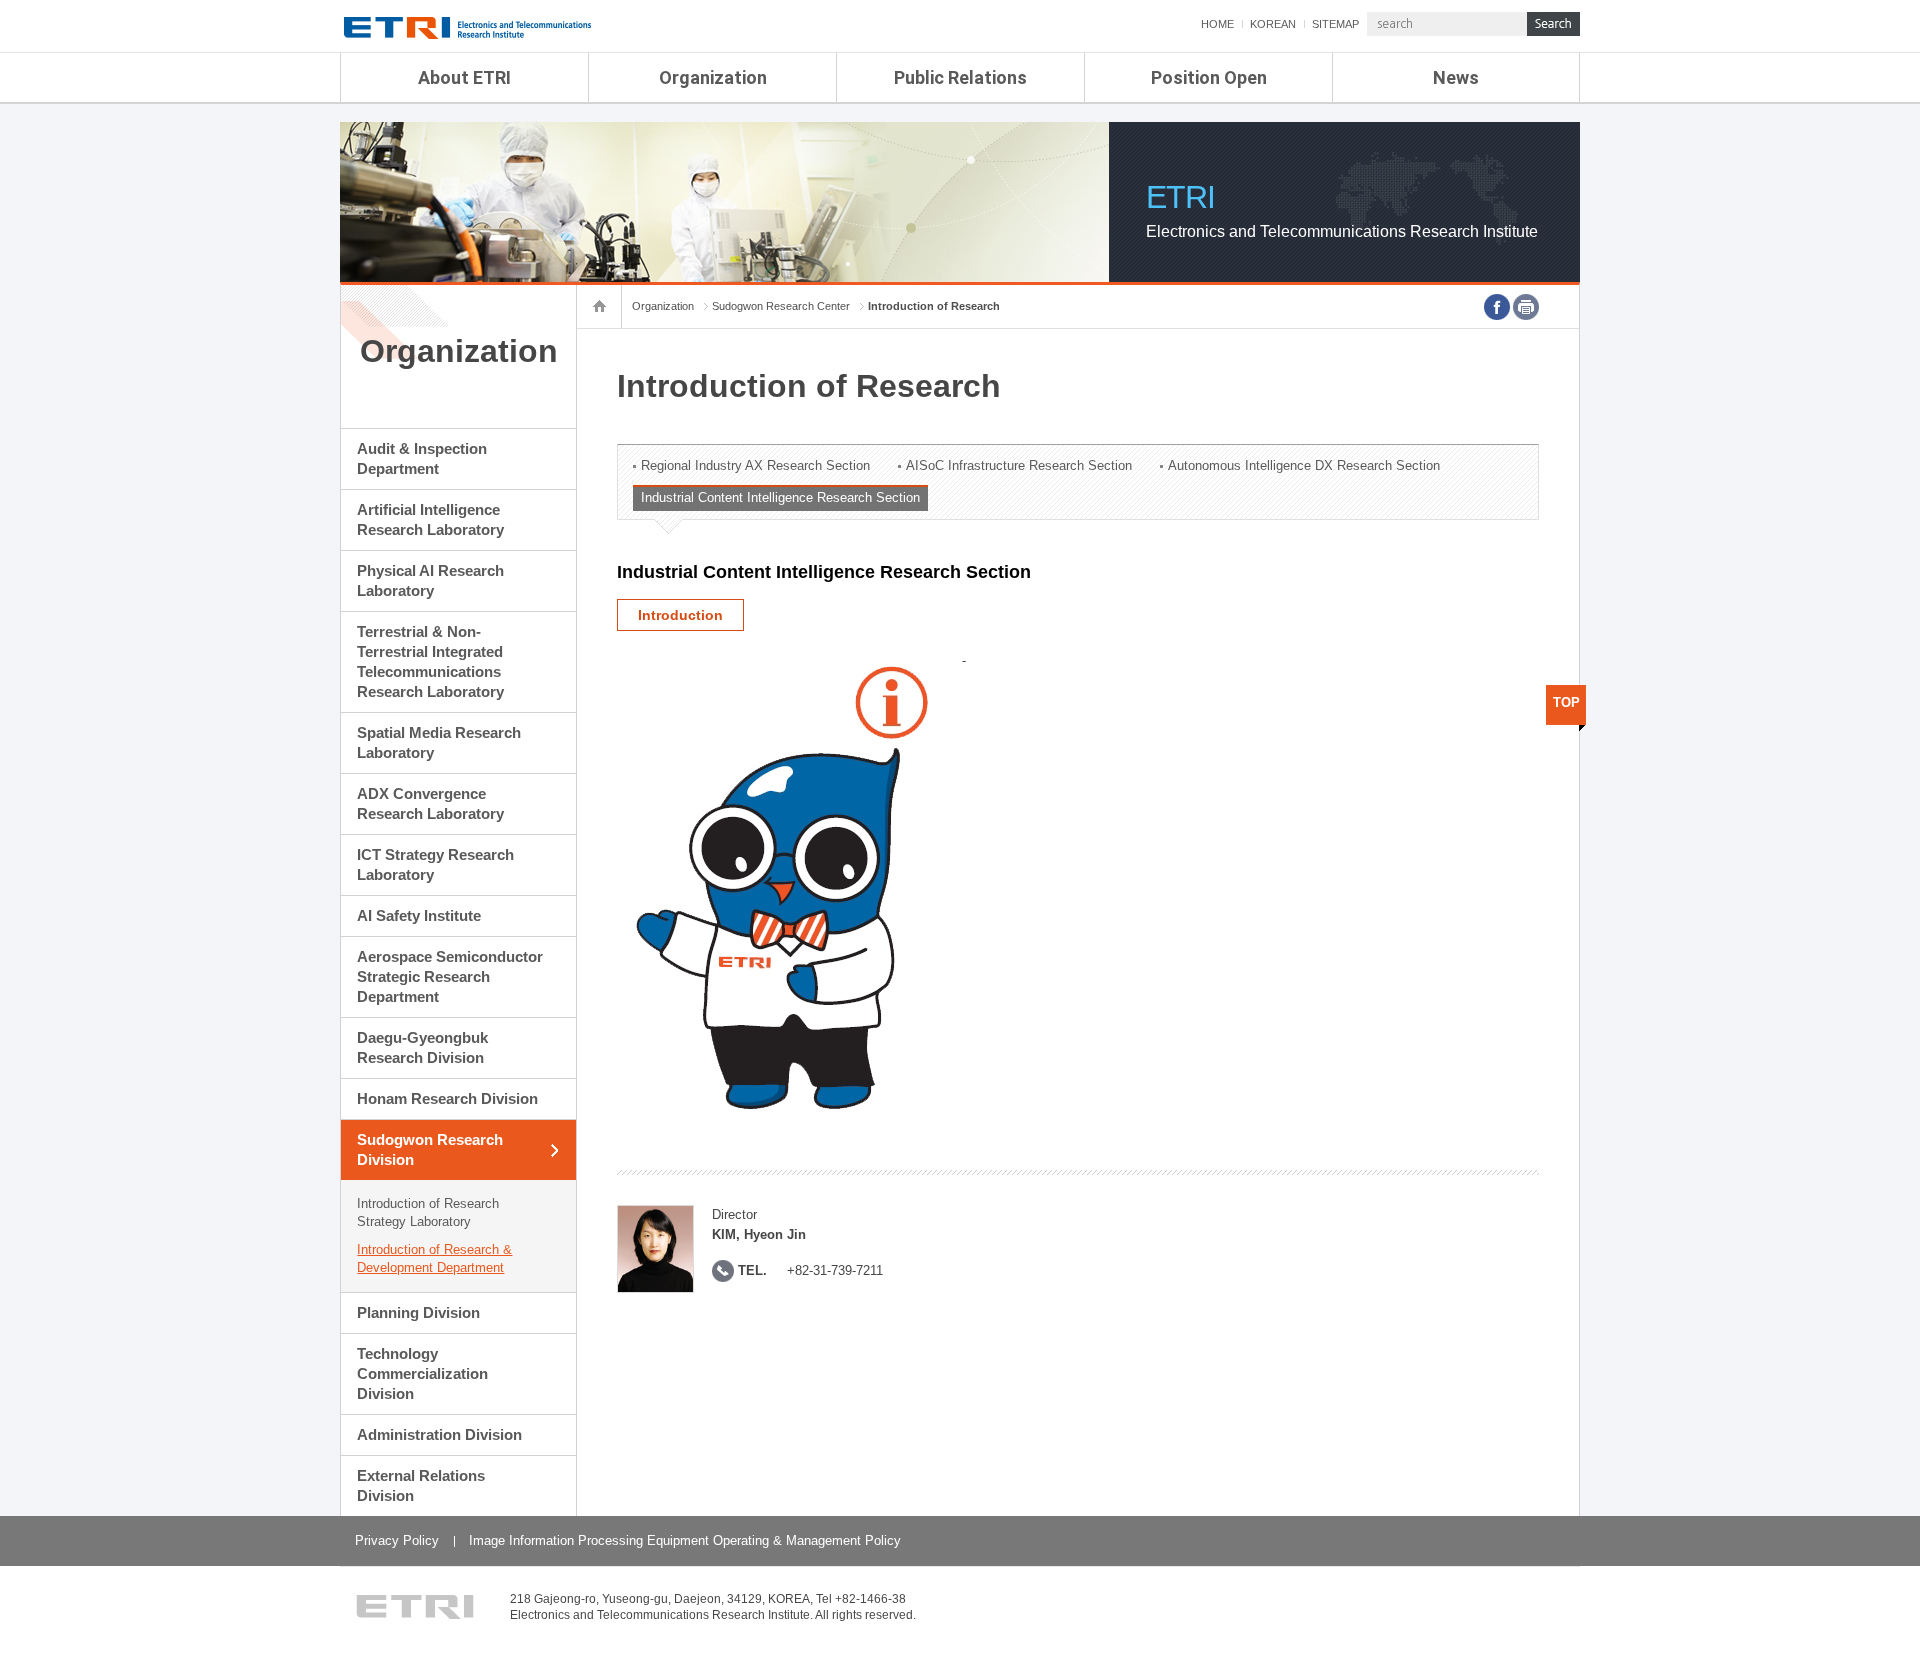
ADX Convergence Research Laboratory (430, 803)
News (1456, 77)
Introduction (680, 615)
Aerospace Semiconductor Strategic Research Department (450, 976)
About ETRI (464, 77)
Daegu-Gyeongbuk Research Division (422, 1047)
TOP (1566, 702)
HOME (1217, 24)
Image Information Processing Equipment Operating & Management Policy (685, 1540)
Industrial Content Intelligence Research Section (780, 497)
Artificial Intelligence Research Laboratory (430, 519)
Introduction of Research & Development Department (434, 1258)
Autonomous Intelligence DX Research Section (1304, 465)
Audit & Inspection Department (422, 458)
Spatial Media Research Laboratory (439, 742)
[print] (1526, 307)
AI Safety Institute (419, 915)
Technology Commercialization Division (422, 1373)
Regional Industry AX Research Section (755, 465)
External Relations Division (421, 1485)
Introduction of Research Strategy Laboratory (428, 1212)
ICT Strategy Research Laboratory (435, 864)
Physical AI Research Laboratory (430, 580)
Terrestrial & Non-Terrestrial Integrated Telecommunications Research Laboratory (430, 661)
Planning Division (418, 1312)
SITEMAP (1335, 24)
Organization (713, 77)
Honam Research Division (447, 1098)
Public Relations (960, 77)
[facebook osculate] (1497, 307)
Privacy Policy (397, 1540)
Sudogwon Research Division (430, 1149)
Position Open (1209, 77)
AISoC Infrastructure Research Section (1019, 465)
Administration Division (439, 1434)
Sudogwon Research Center (781, 306)
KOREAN (1273, 24)
